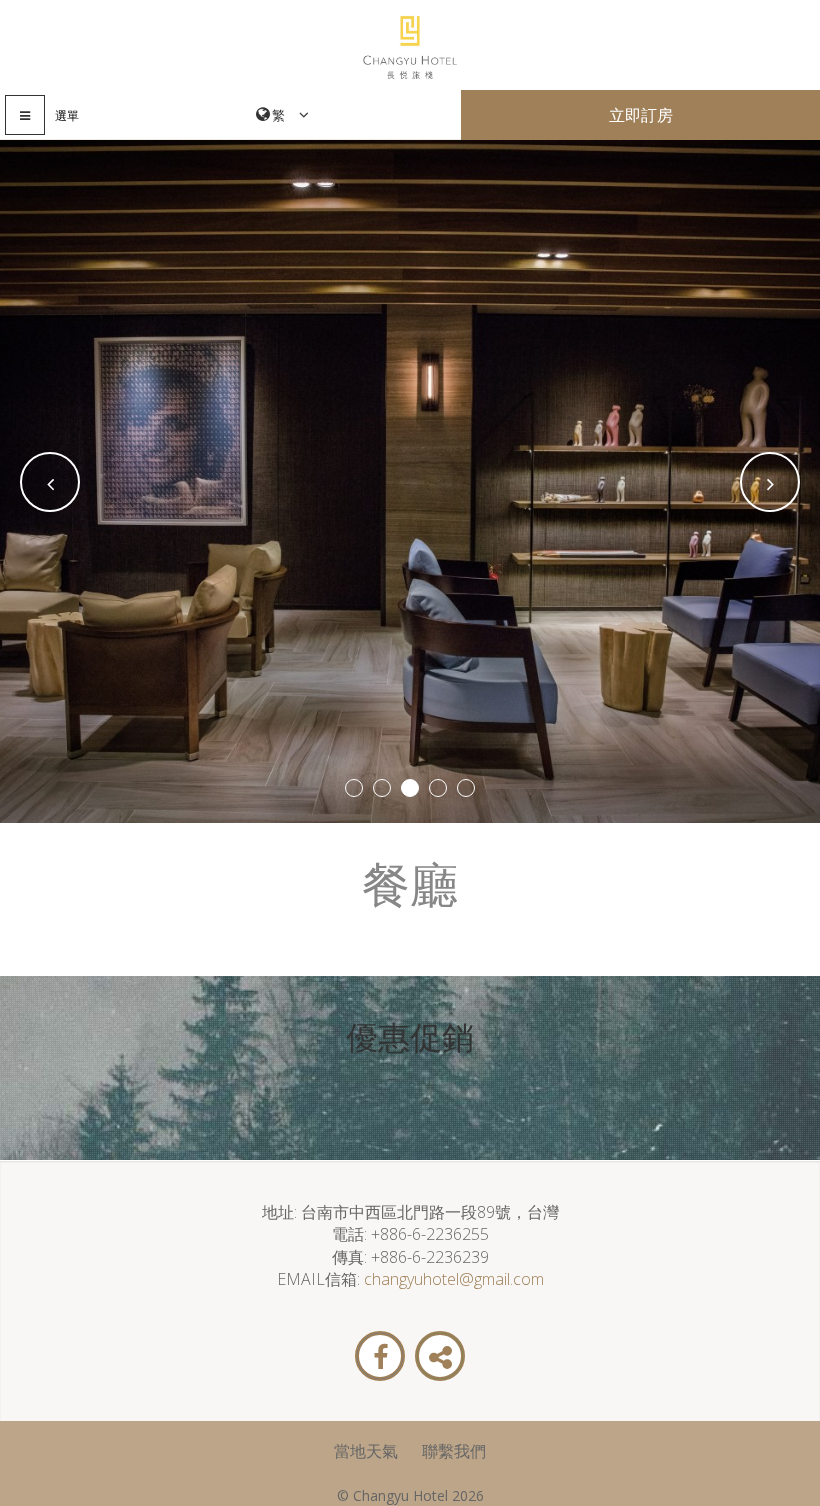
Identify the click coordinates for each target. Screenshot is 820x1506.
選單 (67, 115)
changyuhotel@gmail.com (454, 1279)
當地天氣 (366, 1451)
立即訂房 (641, 115)
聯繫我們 (454, 1451)
